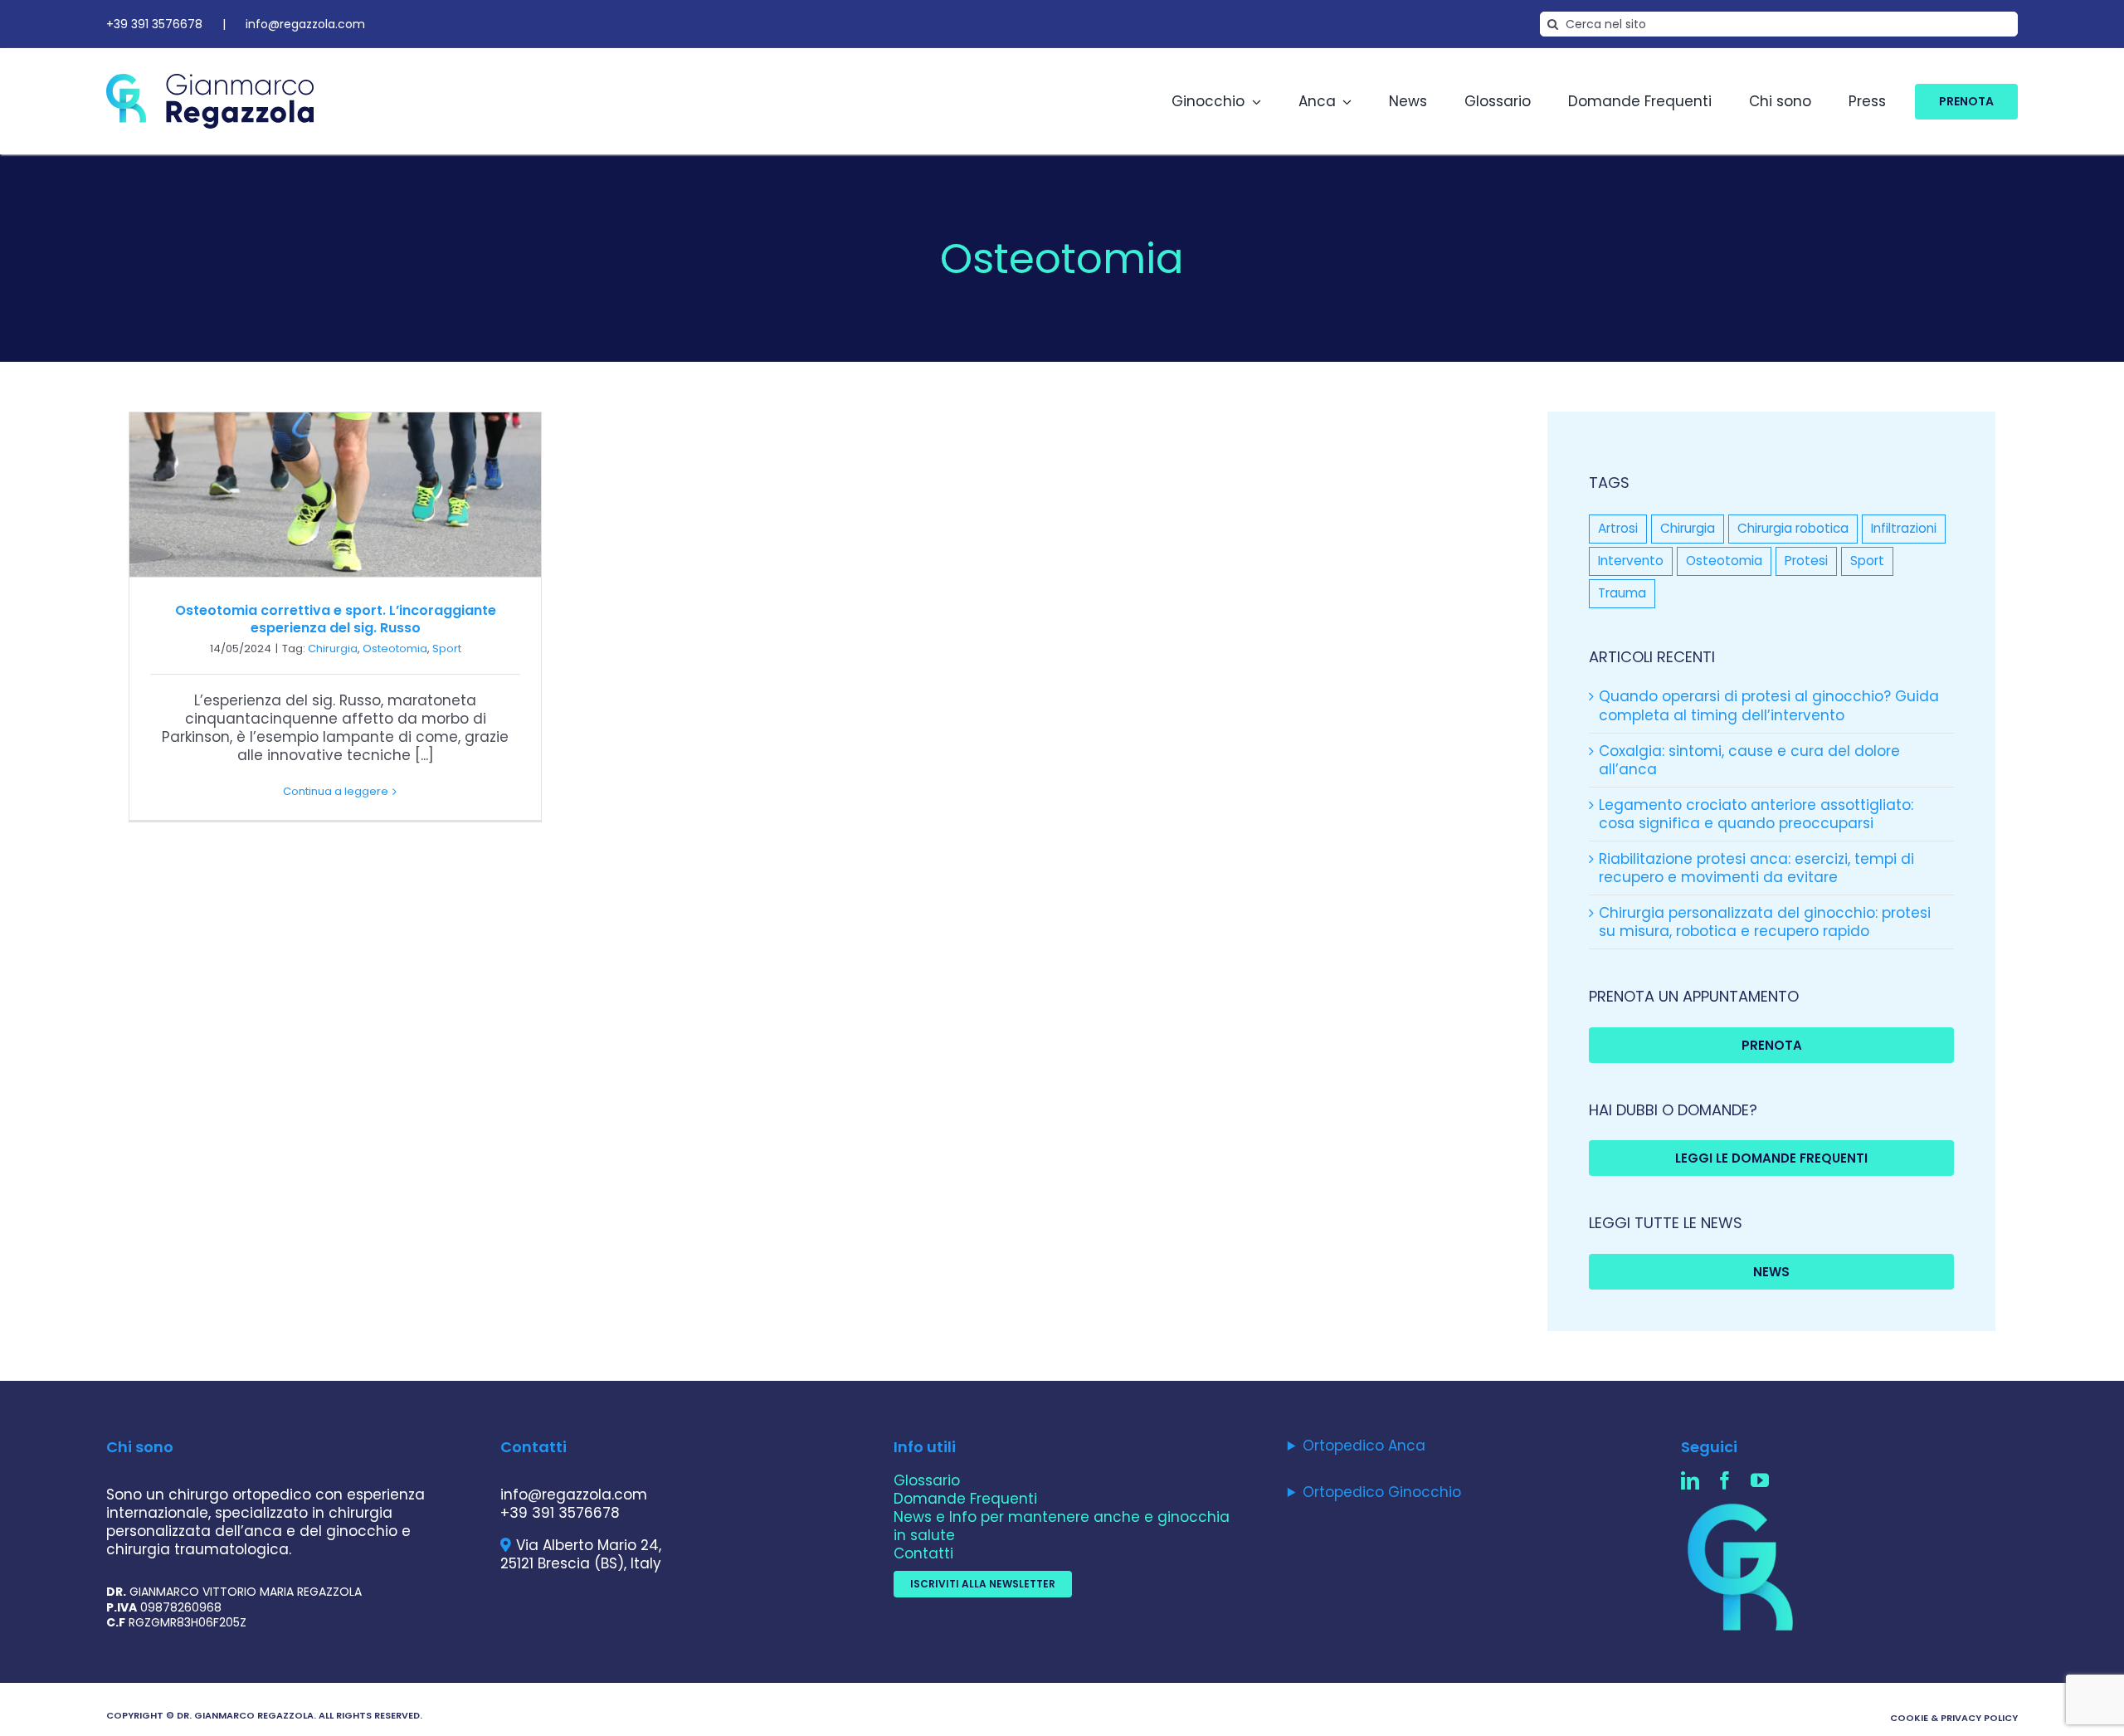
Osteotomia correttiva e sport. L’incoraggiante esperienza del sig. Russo (336, 619)
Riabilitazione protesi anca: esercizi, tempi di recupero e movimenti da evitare (1756, 868)
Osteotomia (395, 649)
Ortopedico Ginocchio (1382, 1492)
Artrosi (1618, 528)
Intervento (1631, 561)
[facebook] (1725, 1480)
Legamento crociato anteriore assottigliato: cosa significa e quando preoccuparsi (1756, 814)
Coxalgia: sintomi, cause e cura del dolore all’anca (1749, 760)
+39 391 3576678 (154, 24)
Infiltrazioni (1904, 528)
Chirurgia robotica (1793, 528)
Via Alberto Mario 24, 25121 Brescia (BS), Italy (581, 1554)
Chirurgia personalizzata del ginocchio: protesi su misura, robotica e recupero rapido (1765, 922)
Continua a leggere (336, 791)
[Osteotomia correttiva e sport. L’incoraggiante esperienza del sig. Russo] (335, 495)
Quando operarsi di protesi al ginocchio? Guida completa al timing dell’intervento (1769, 705)
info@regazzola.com (305, 24)
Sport (447, 649)
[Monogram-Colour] (1743, 1504)
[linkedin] (1690, 1480)
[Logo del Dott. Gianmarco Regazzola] (210, 80)
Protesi (1806, 561)
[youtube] (1760, 1480)
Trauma (1622, 593)
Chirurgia (333, 649)
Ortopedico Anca (1364, 1446)
